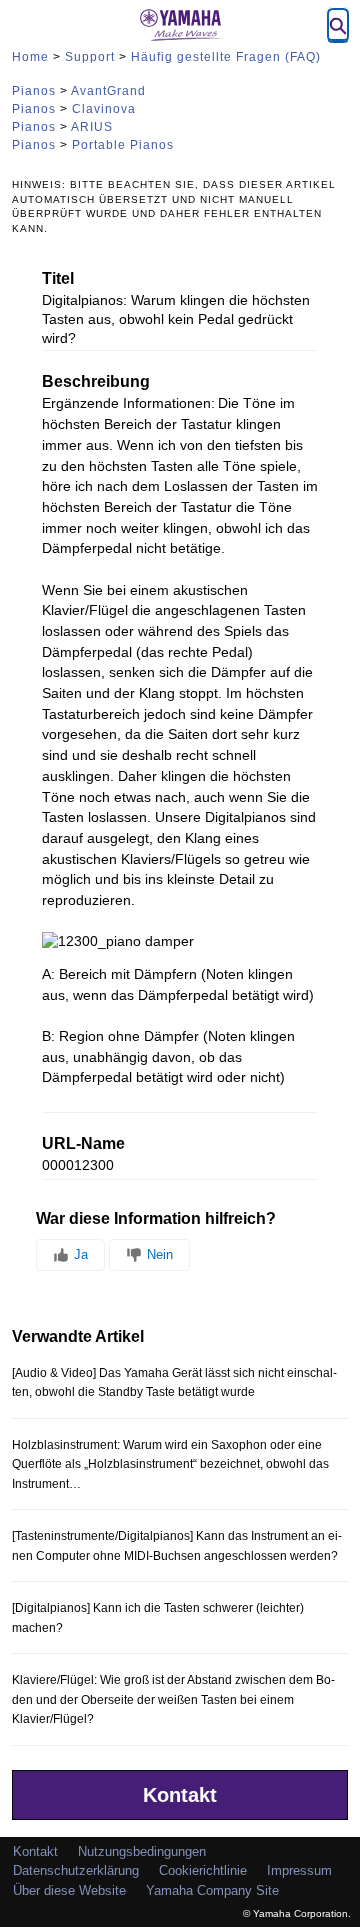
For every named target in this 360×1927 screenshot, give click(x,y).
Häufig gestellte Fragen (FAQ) (226, 57)
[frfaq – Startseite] (180, 25)
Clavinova (104, 109)
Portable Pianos (123, 145)
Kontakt (180, 1795)
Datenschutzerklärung (76, 1870)
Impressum (299, 1870)
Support (90, 57)
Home (30, 57)
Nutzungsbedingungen (142, 1851)
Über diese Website (69, 1890)
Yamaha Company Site (212, 1890)
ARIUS (92, 127)
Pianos (34, 91)
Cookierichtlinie (203, 1870)
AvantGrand (108, 91)
